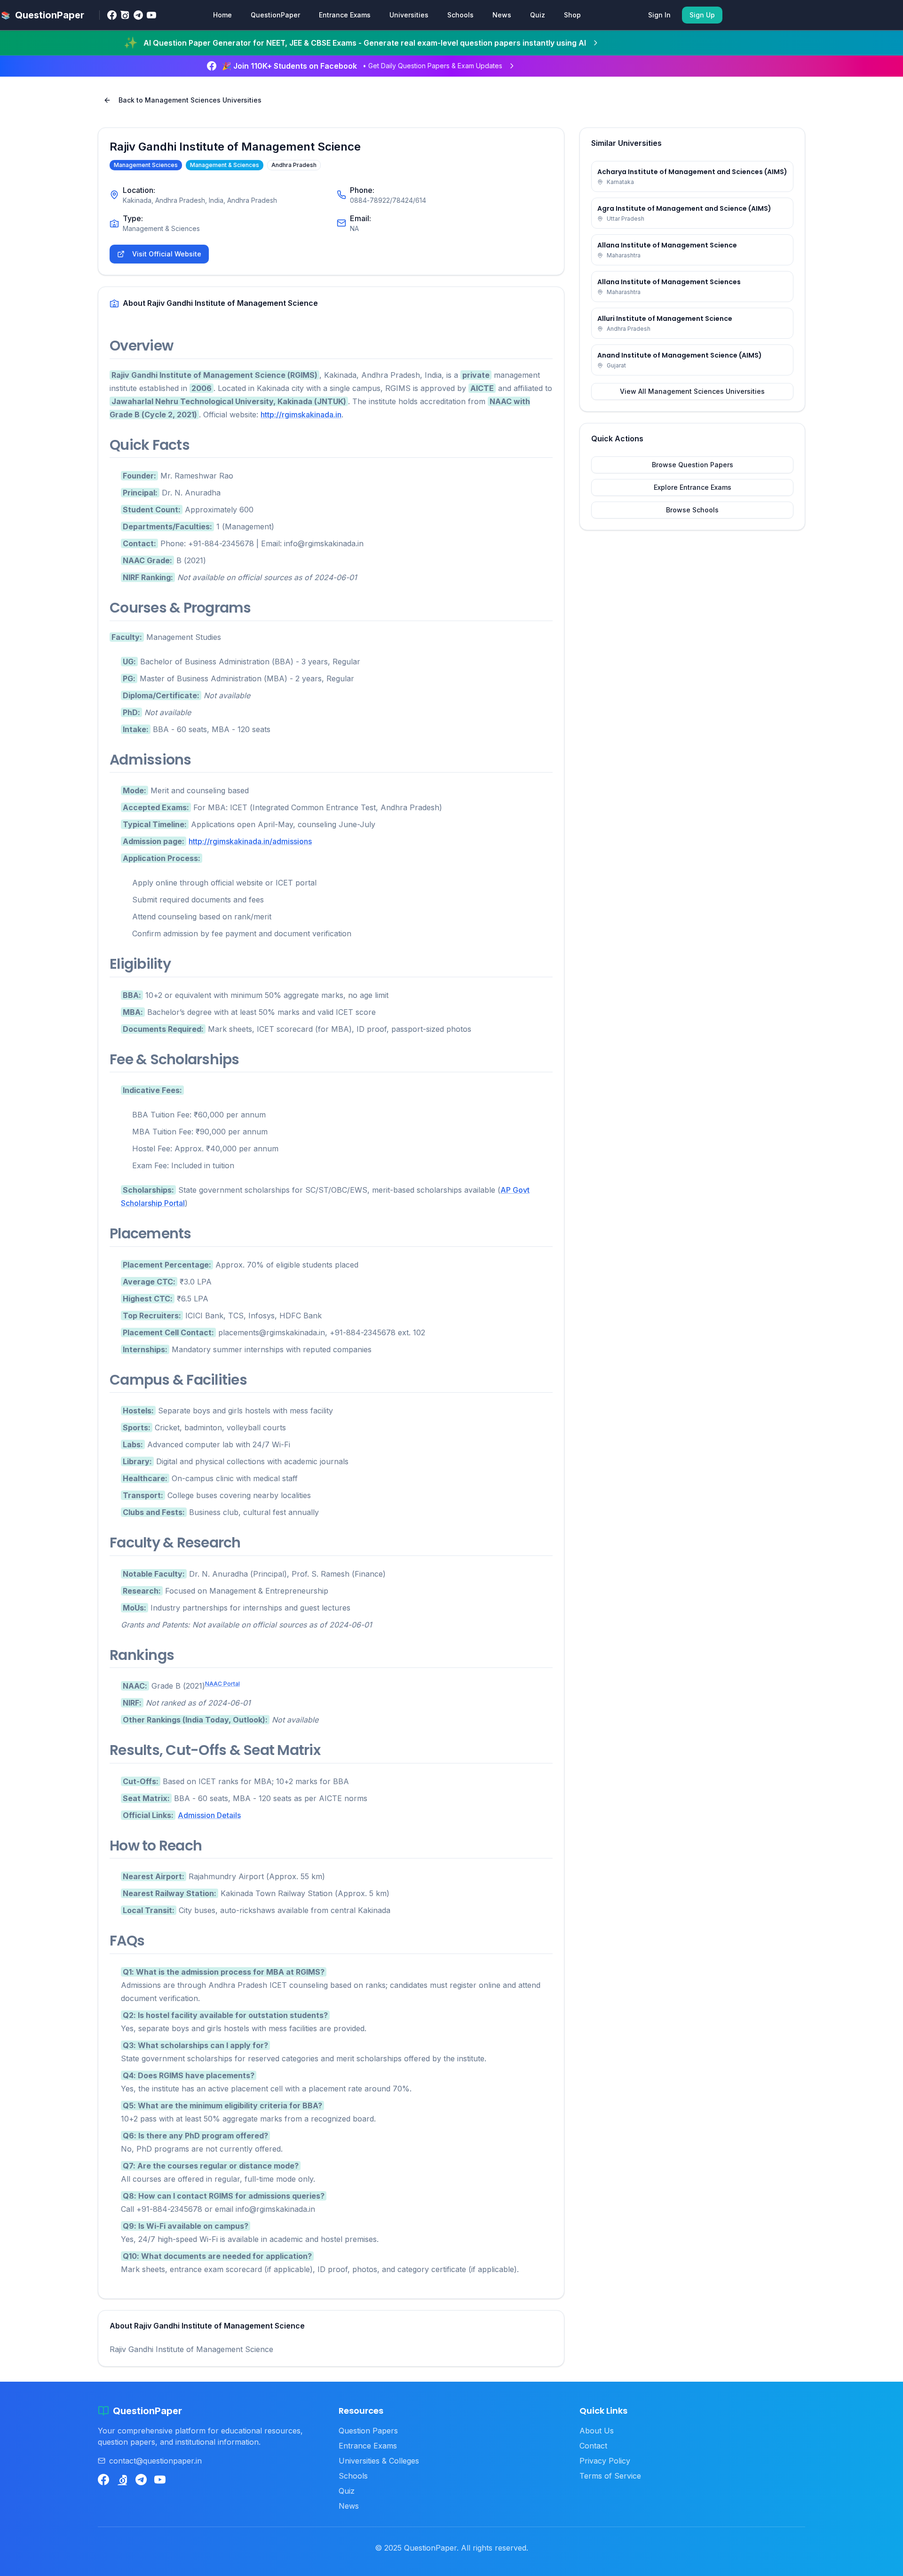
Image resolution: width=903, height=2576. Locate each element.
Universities (409, 15)
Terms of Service (610, 2476)
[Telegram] (138, 15)
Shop (572, 15)
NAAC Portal (222, 1684)
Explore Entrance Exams (693, 487)
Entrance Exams (345, 15)
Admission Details (209, 1815)
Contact (593, 2446)
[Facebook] (112, 15)
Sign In (659, 15)
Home (222, 15)
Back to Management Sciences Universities (190, 100)
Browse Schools (692, 510)
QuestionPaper (275, 15)
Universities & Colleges (379, 2461)
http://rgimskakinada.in (301, 415)
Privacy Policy (605, 2461)
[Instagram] (125, 15)
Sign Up (702, 15)
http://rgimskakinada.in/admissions (250, 841)
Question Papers (368, 2431)
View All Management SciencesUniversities (692, 391)
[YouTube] (151, 15)
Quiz (538, 15)
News (502, 15)
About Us (597, 2431)
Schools (460, 15)
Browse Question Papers (693, 465)
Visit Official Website (167, 254)
